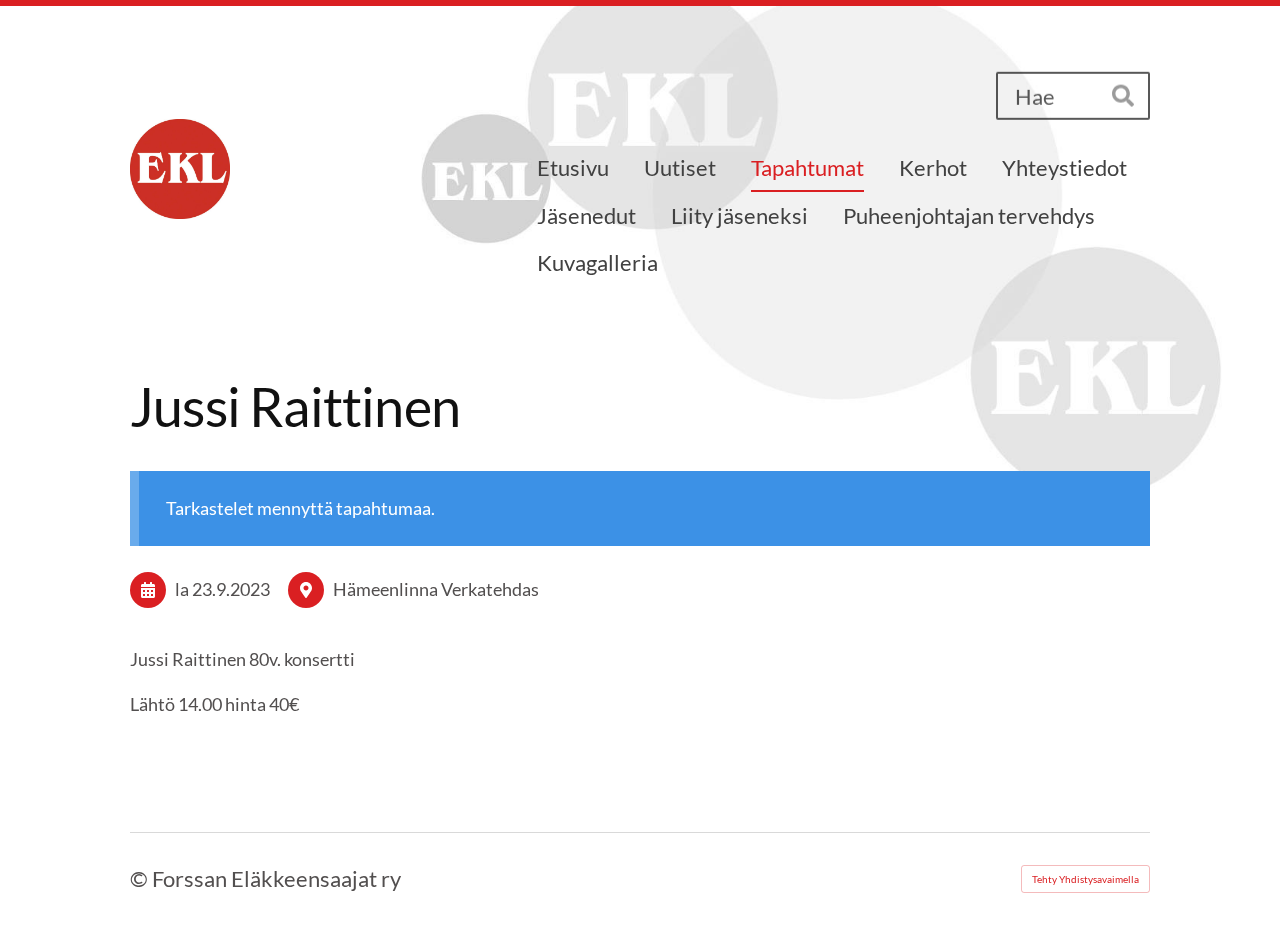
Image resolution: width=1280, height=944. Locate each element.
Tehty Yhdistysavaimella (1085, 879)
